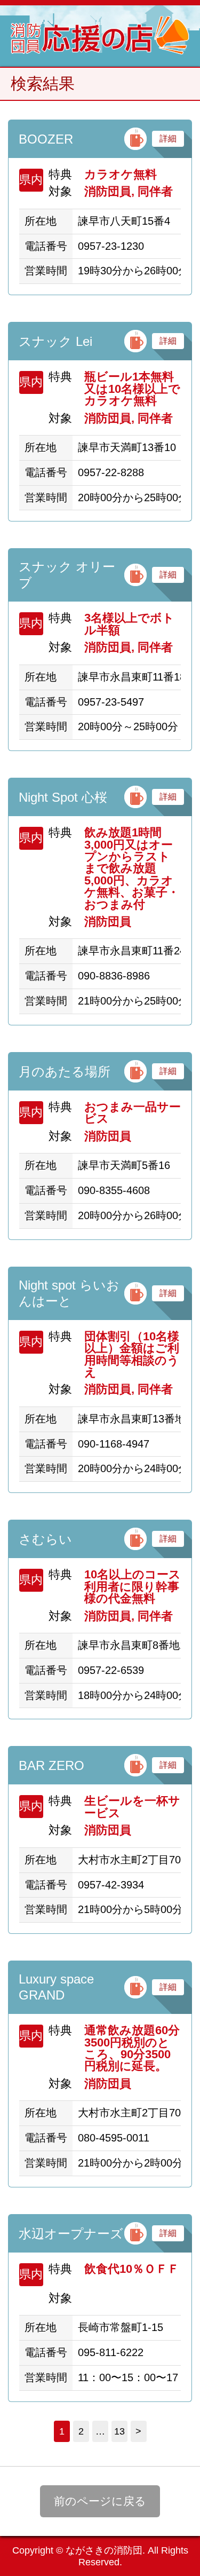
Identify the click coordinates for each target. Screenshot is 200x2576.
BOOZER (46, 139)
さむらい (45, 1539)
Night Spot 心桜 (63, 797)
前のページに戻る (100, 2501)
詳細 (168, 139)
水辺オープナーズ (71, 2234)
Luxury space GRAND (56, 1987)
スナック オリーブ (67, 575)
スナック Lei (55, 341)
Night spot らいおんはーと (69, 1293)
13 (119, 2431)
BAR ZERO (51, 1765)
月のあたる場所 (65, 1072)
